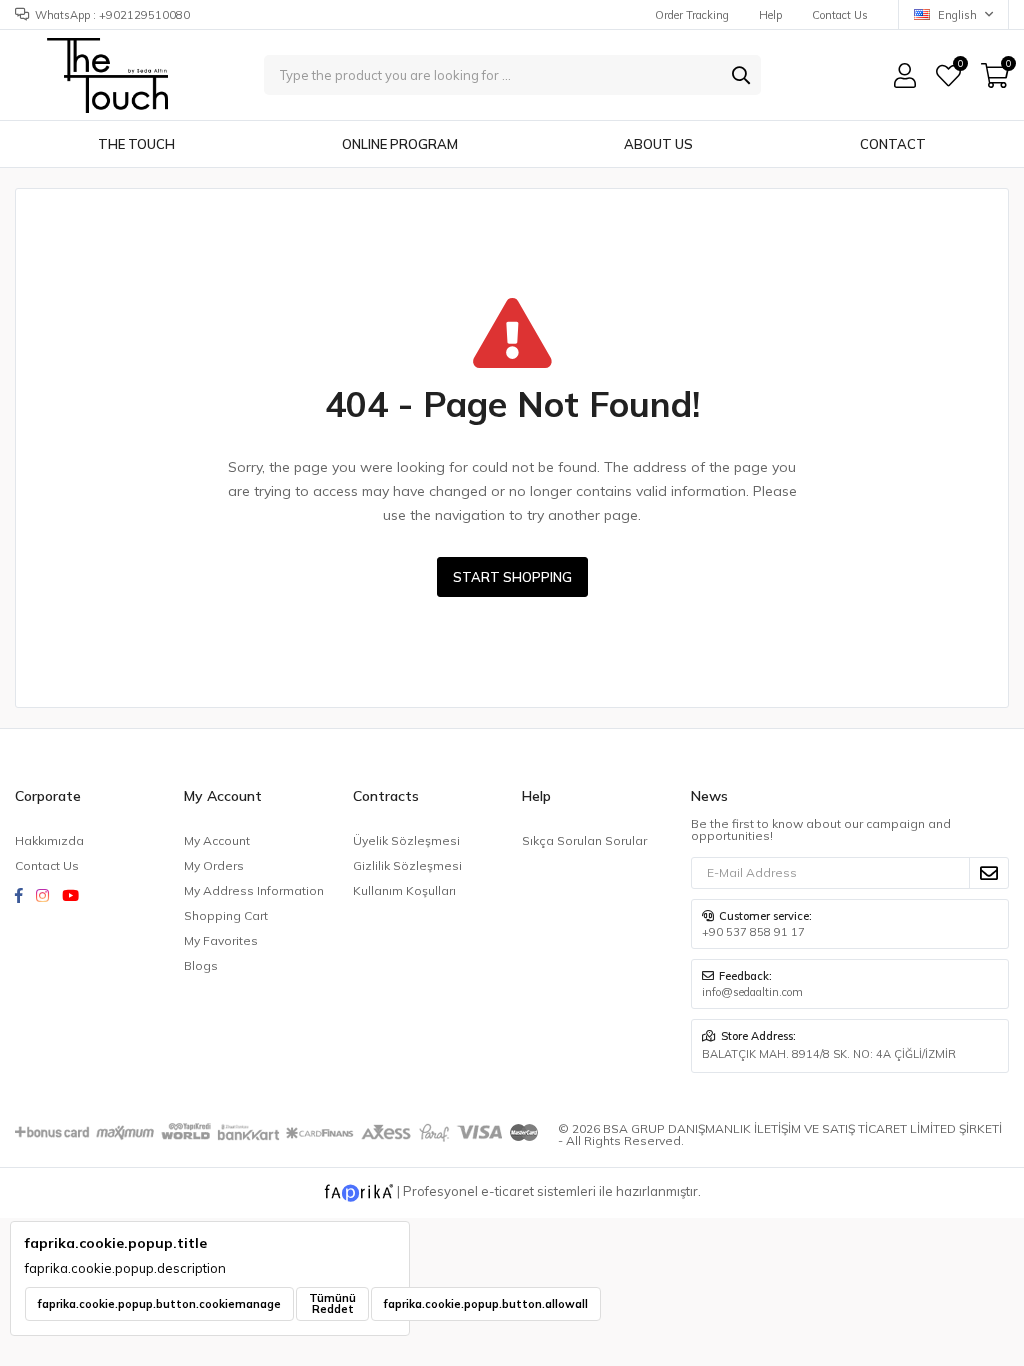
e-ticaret (507, 1191)
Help (770, 15)
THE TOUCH (136, 144)
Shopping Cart (226, 915)
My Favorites (959, 66)
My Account (217, 840)
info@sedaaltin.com (752, 992)
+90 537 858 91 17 (753, 932)
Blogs (201, 965)
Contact (893, 144)
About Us (658, 144)
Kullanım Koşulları (404, 890)
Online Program (400, 144)
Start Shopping (512, 577)
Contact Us (840, 15)
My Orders (214, 865)
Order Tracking (692, 15)
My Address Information (254, 890)
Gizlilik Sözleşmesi (407, 865)
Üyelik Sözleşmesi (406, 840)
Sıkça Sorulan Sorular (584, 840)
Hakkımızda (49, 840)
